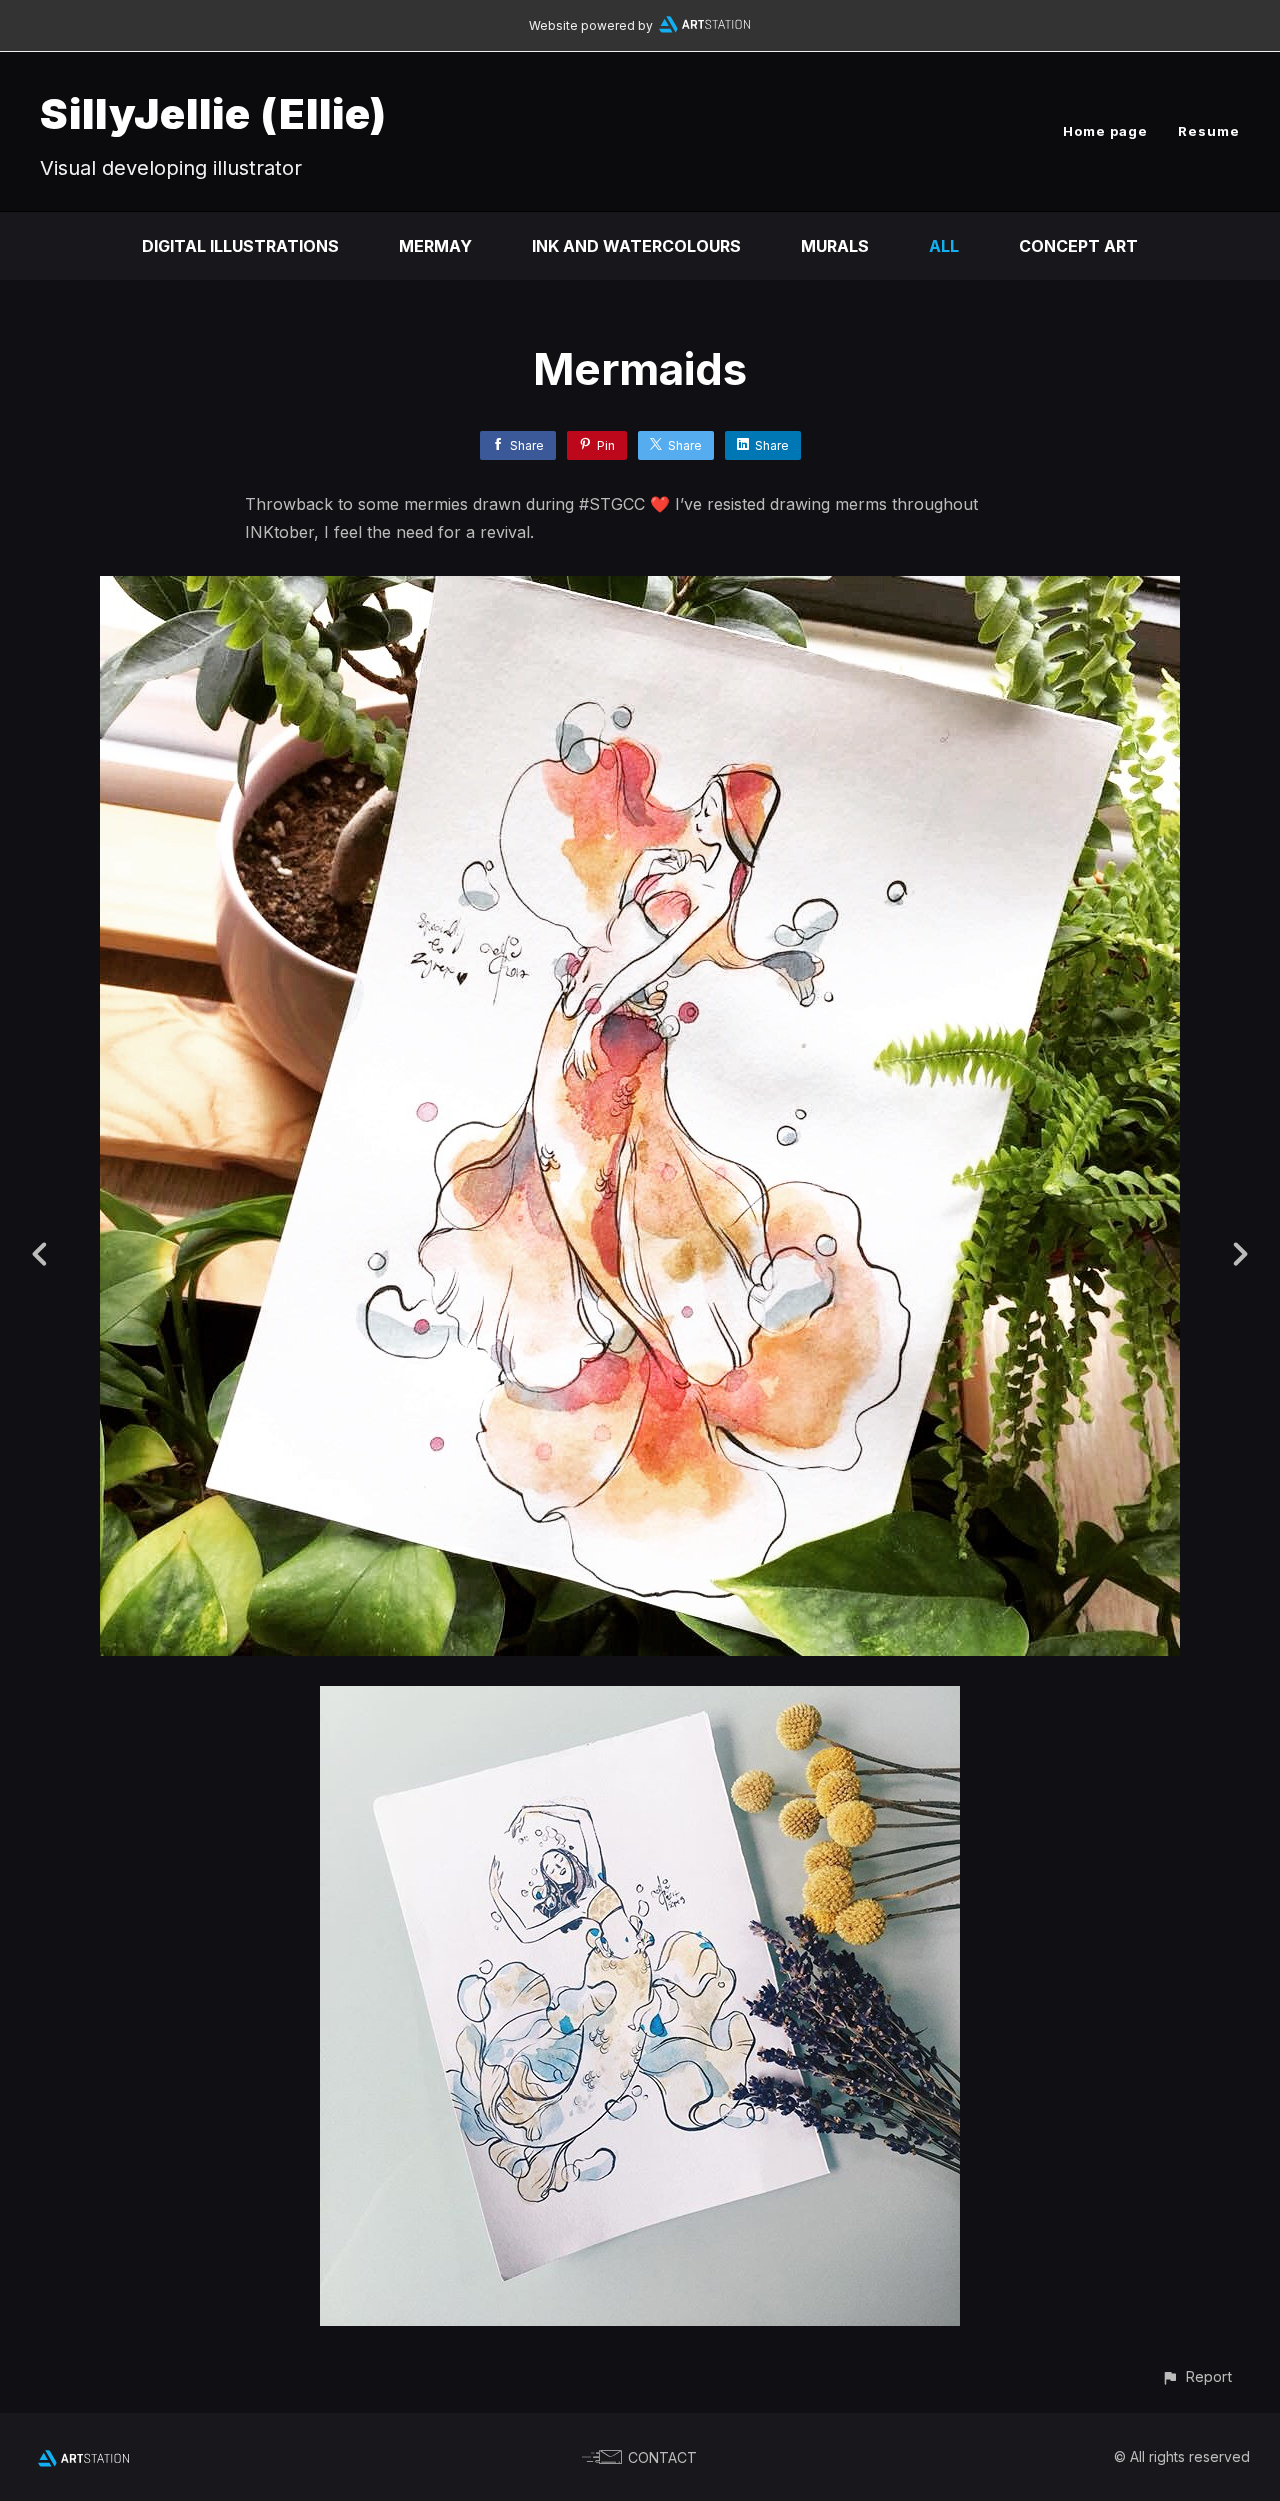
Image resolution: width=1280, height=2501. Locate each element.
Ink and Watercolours (636, 246)
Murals (835, 246)
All (944, 246)
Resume (1209, 131)
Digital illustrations (240, 246)
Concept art (1078, 246)
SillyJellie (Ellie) (213, 113)
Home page (1105, 131)
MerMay (435, 246)
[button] (1196, 2376)
